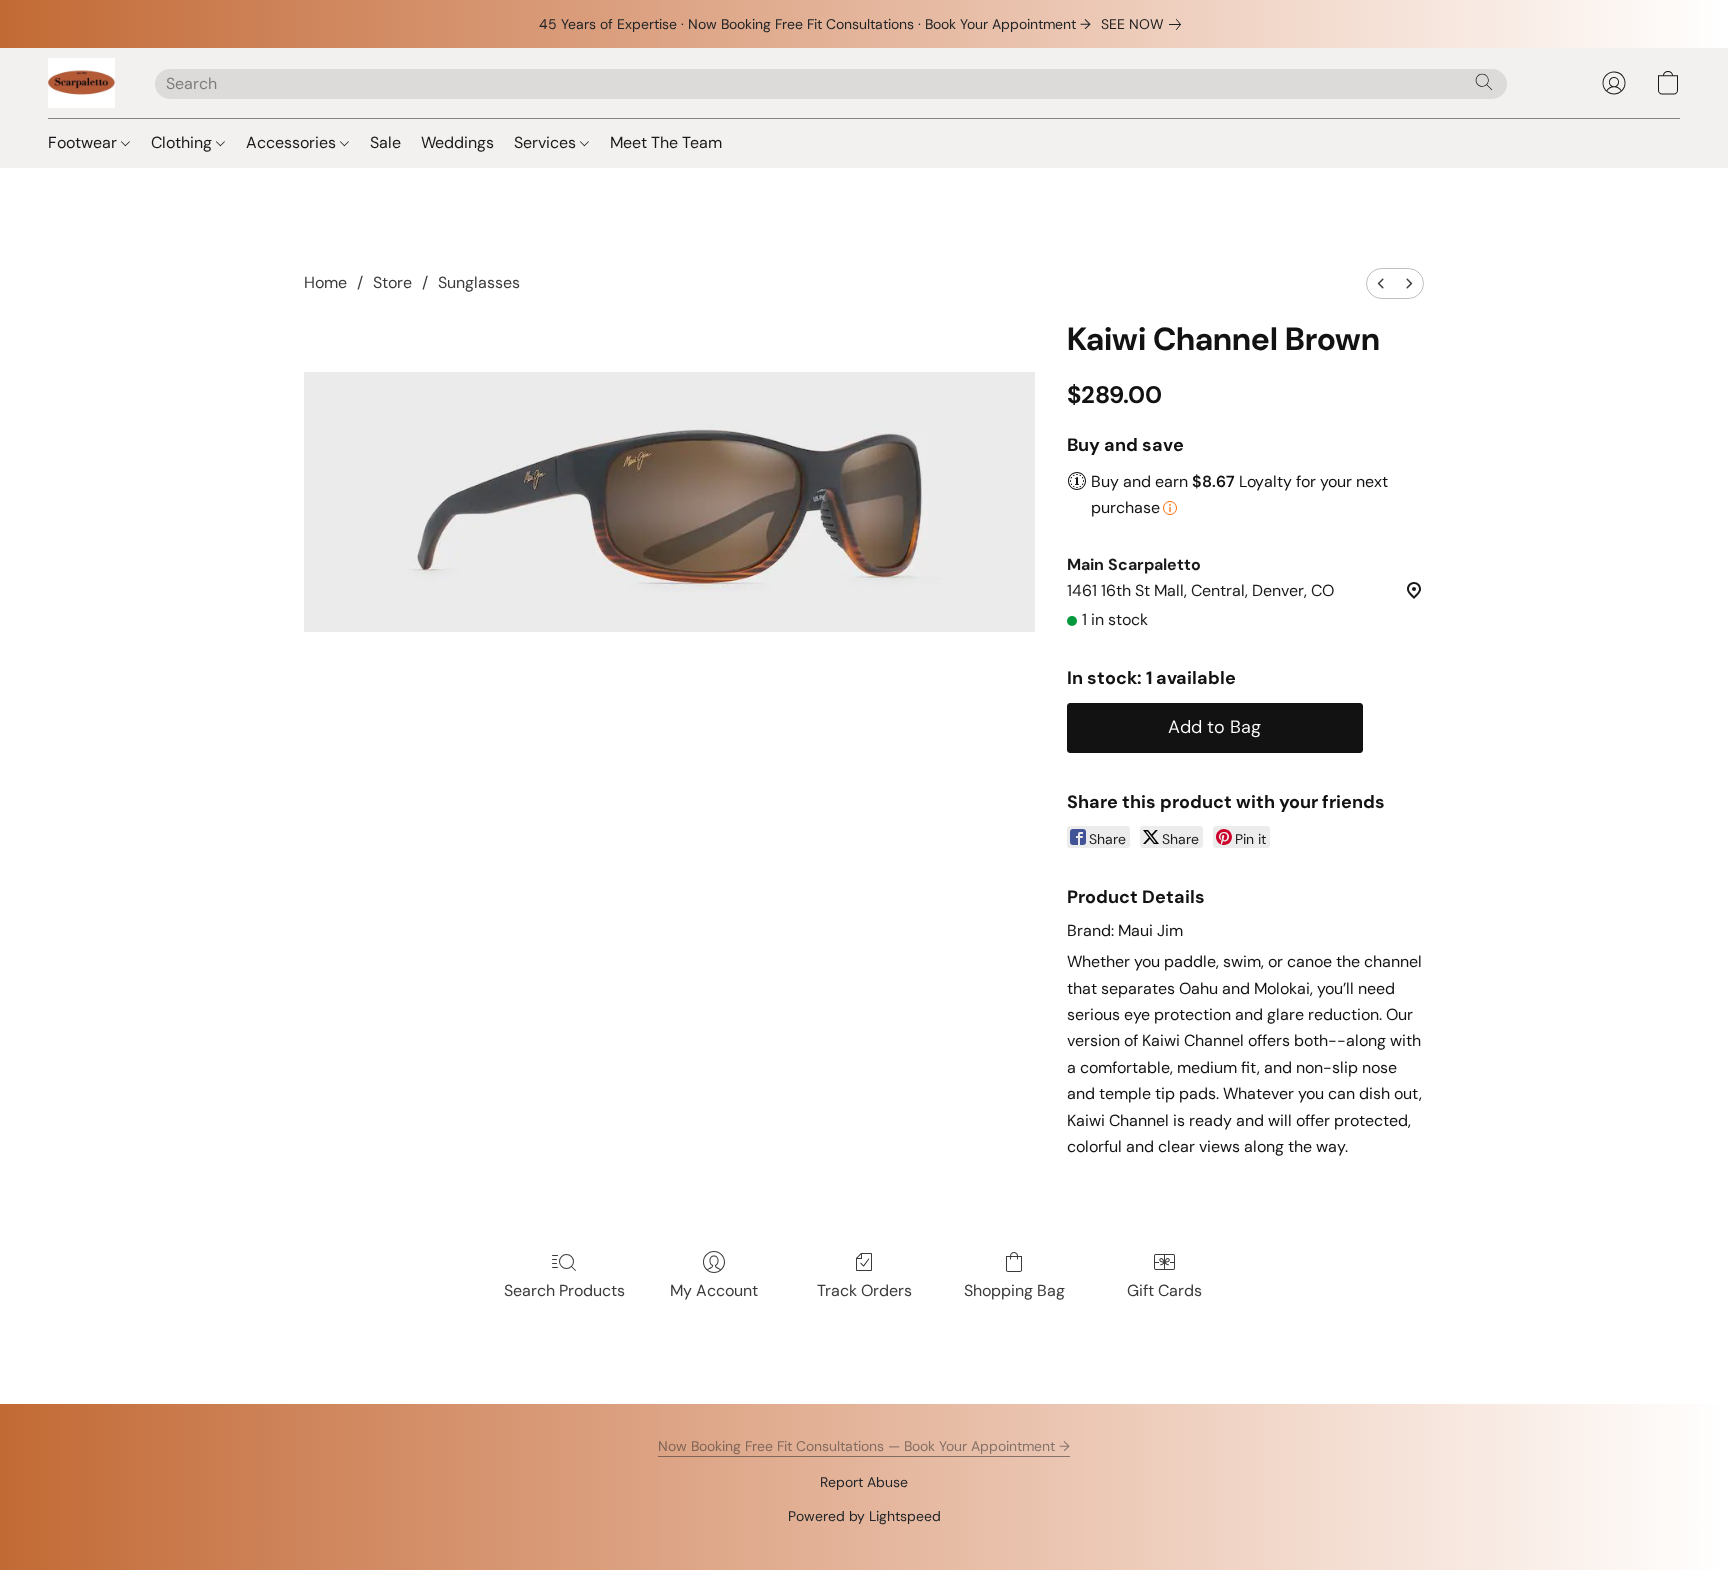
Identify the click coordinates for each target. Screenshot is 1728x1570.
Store (392, 282)
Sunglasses (479, 282)
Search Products (564, 1290)
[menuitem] (1381, 283)
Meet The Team (666, 142)
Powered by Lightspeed (864, 1516)
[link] (1145, 24)
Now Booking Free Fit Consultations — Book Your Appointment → (864, 1446)
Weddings (457, 142)
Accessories (293, 142)
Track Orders (864, 1290)
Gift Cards (1164, 1290)
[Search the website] (1484, 82)
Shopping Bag (1014, 1290)
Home (325, 282)
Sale (385, 142)
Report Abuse (864, 1482)
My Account (714, 1290)
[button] (81, 83)
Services (547, 142)
